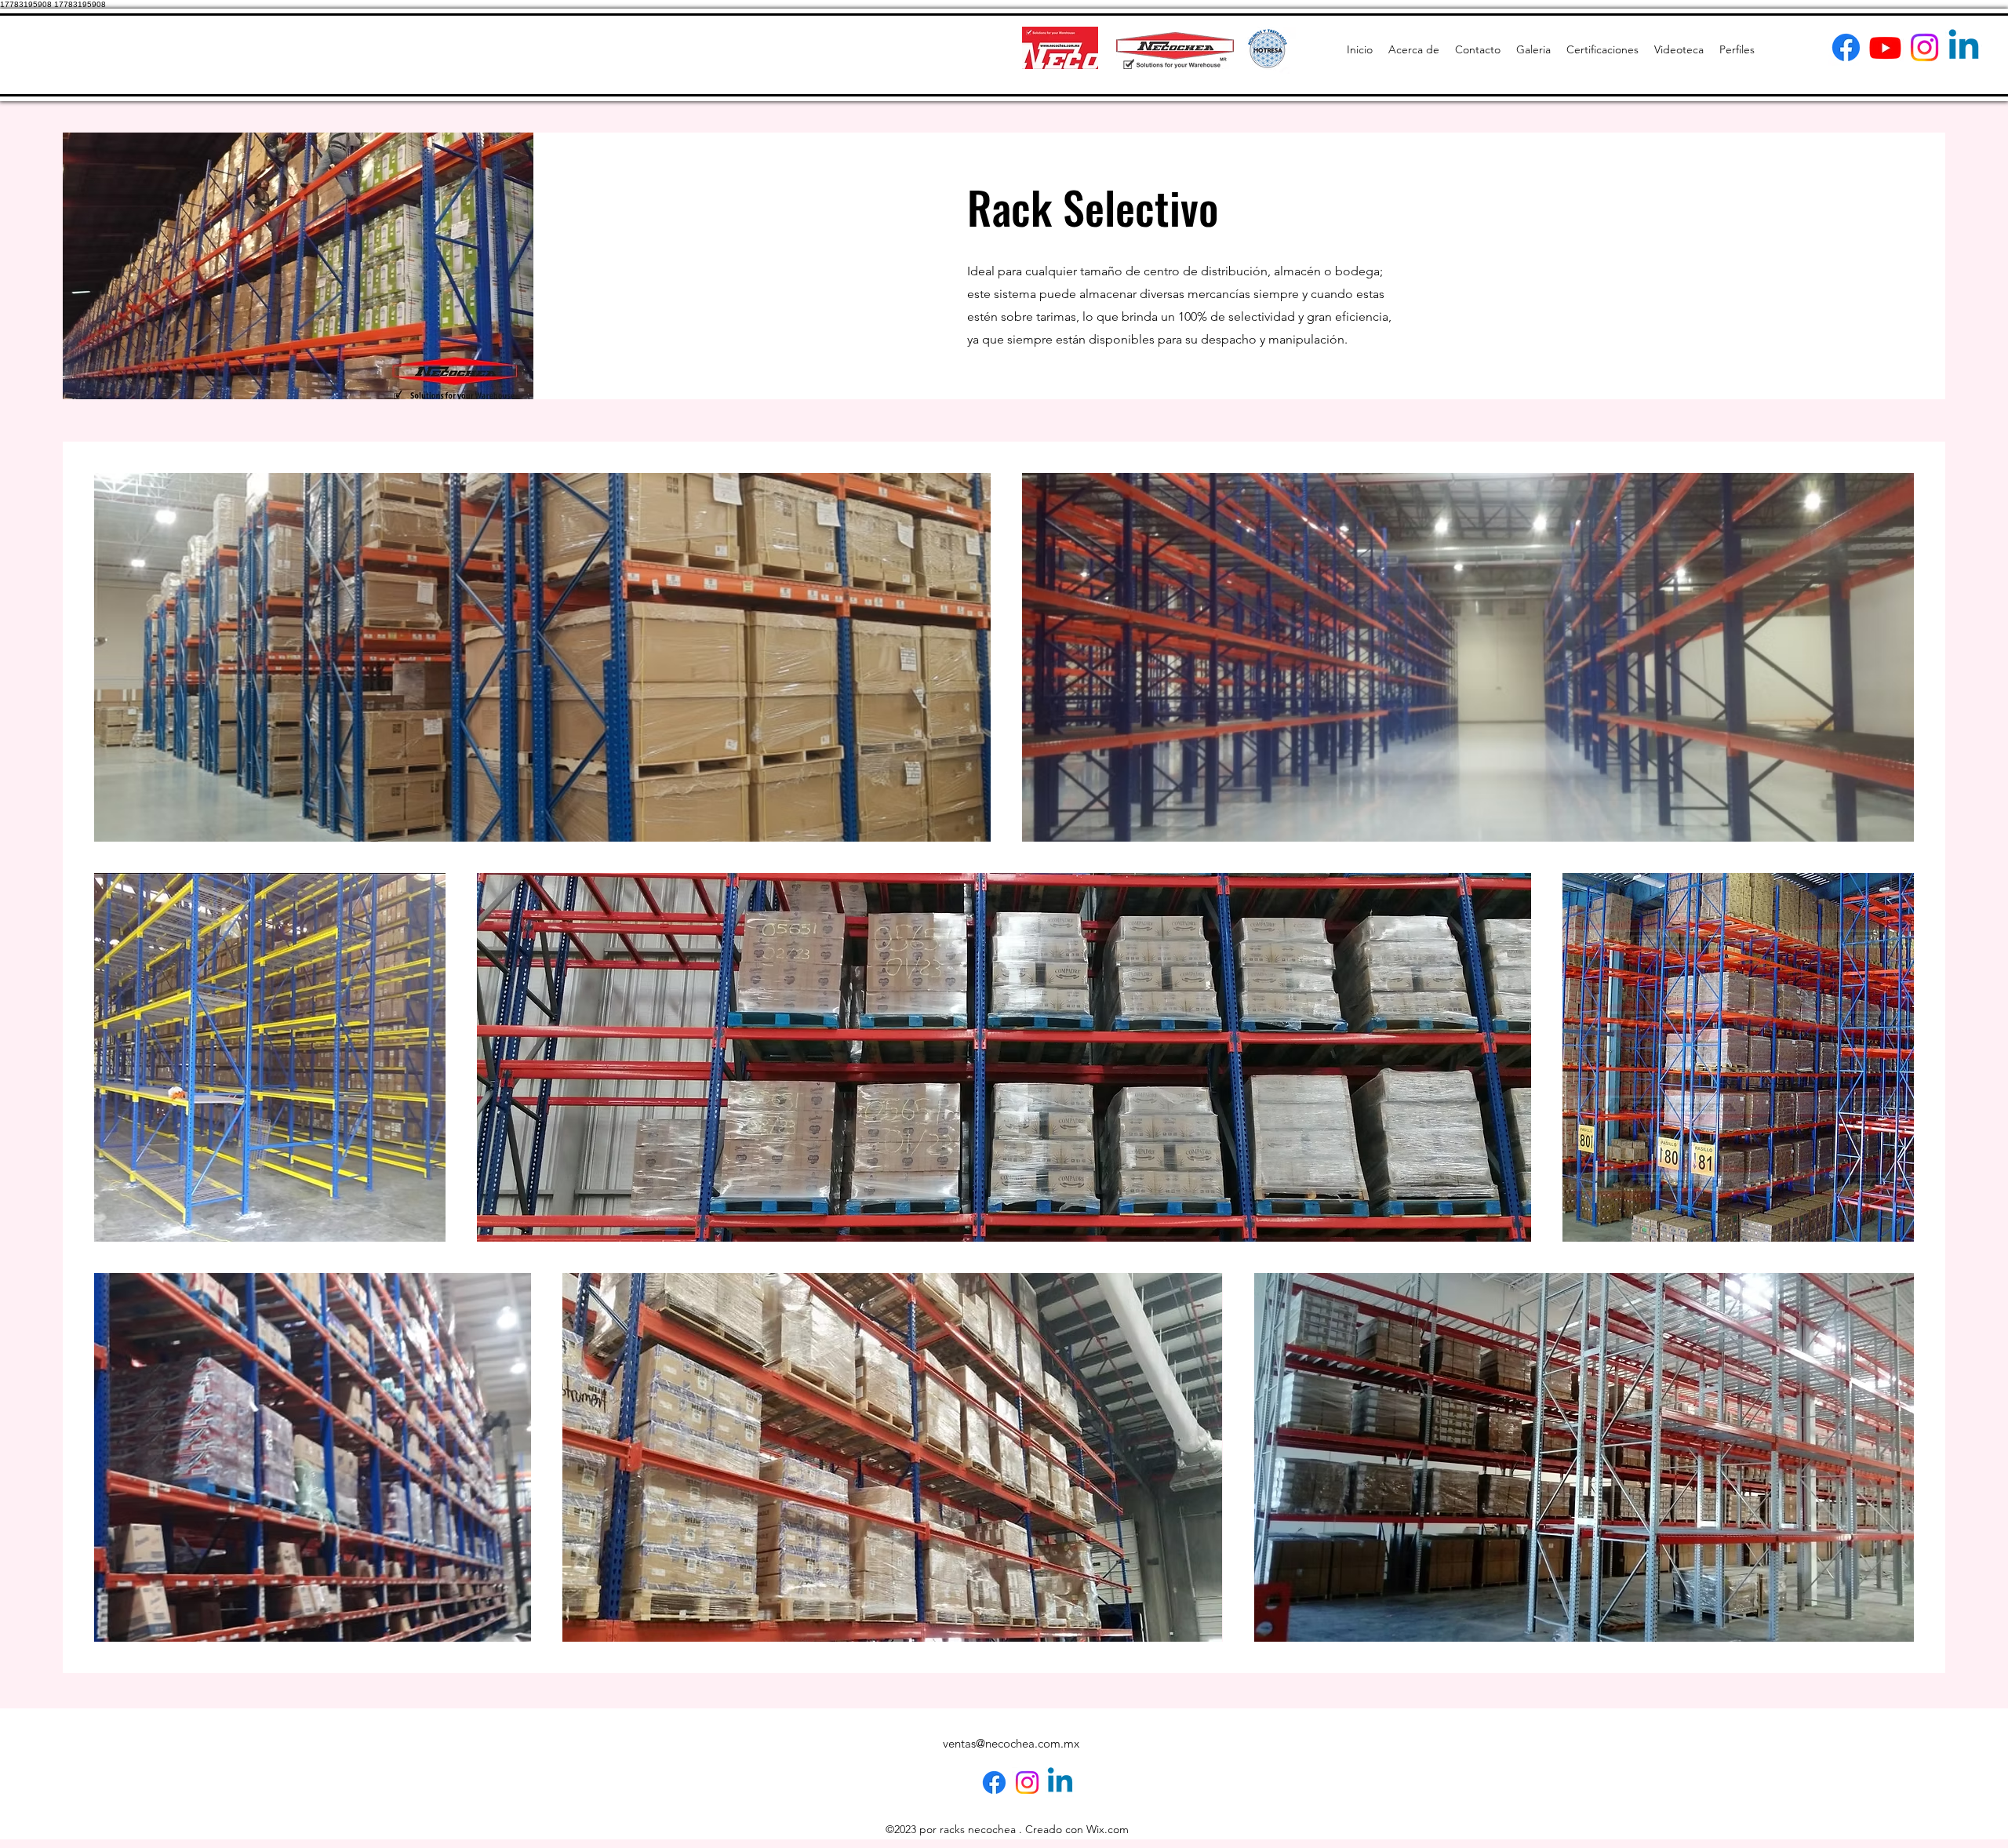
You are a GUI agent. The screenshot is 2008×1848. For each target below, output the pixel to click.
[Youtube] (1885, 47)
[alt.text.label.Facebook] (1846, 47)
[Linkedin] (1964, 47)
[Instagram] (1924, 47)
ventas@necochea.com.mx (1011, 1743)
